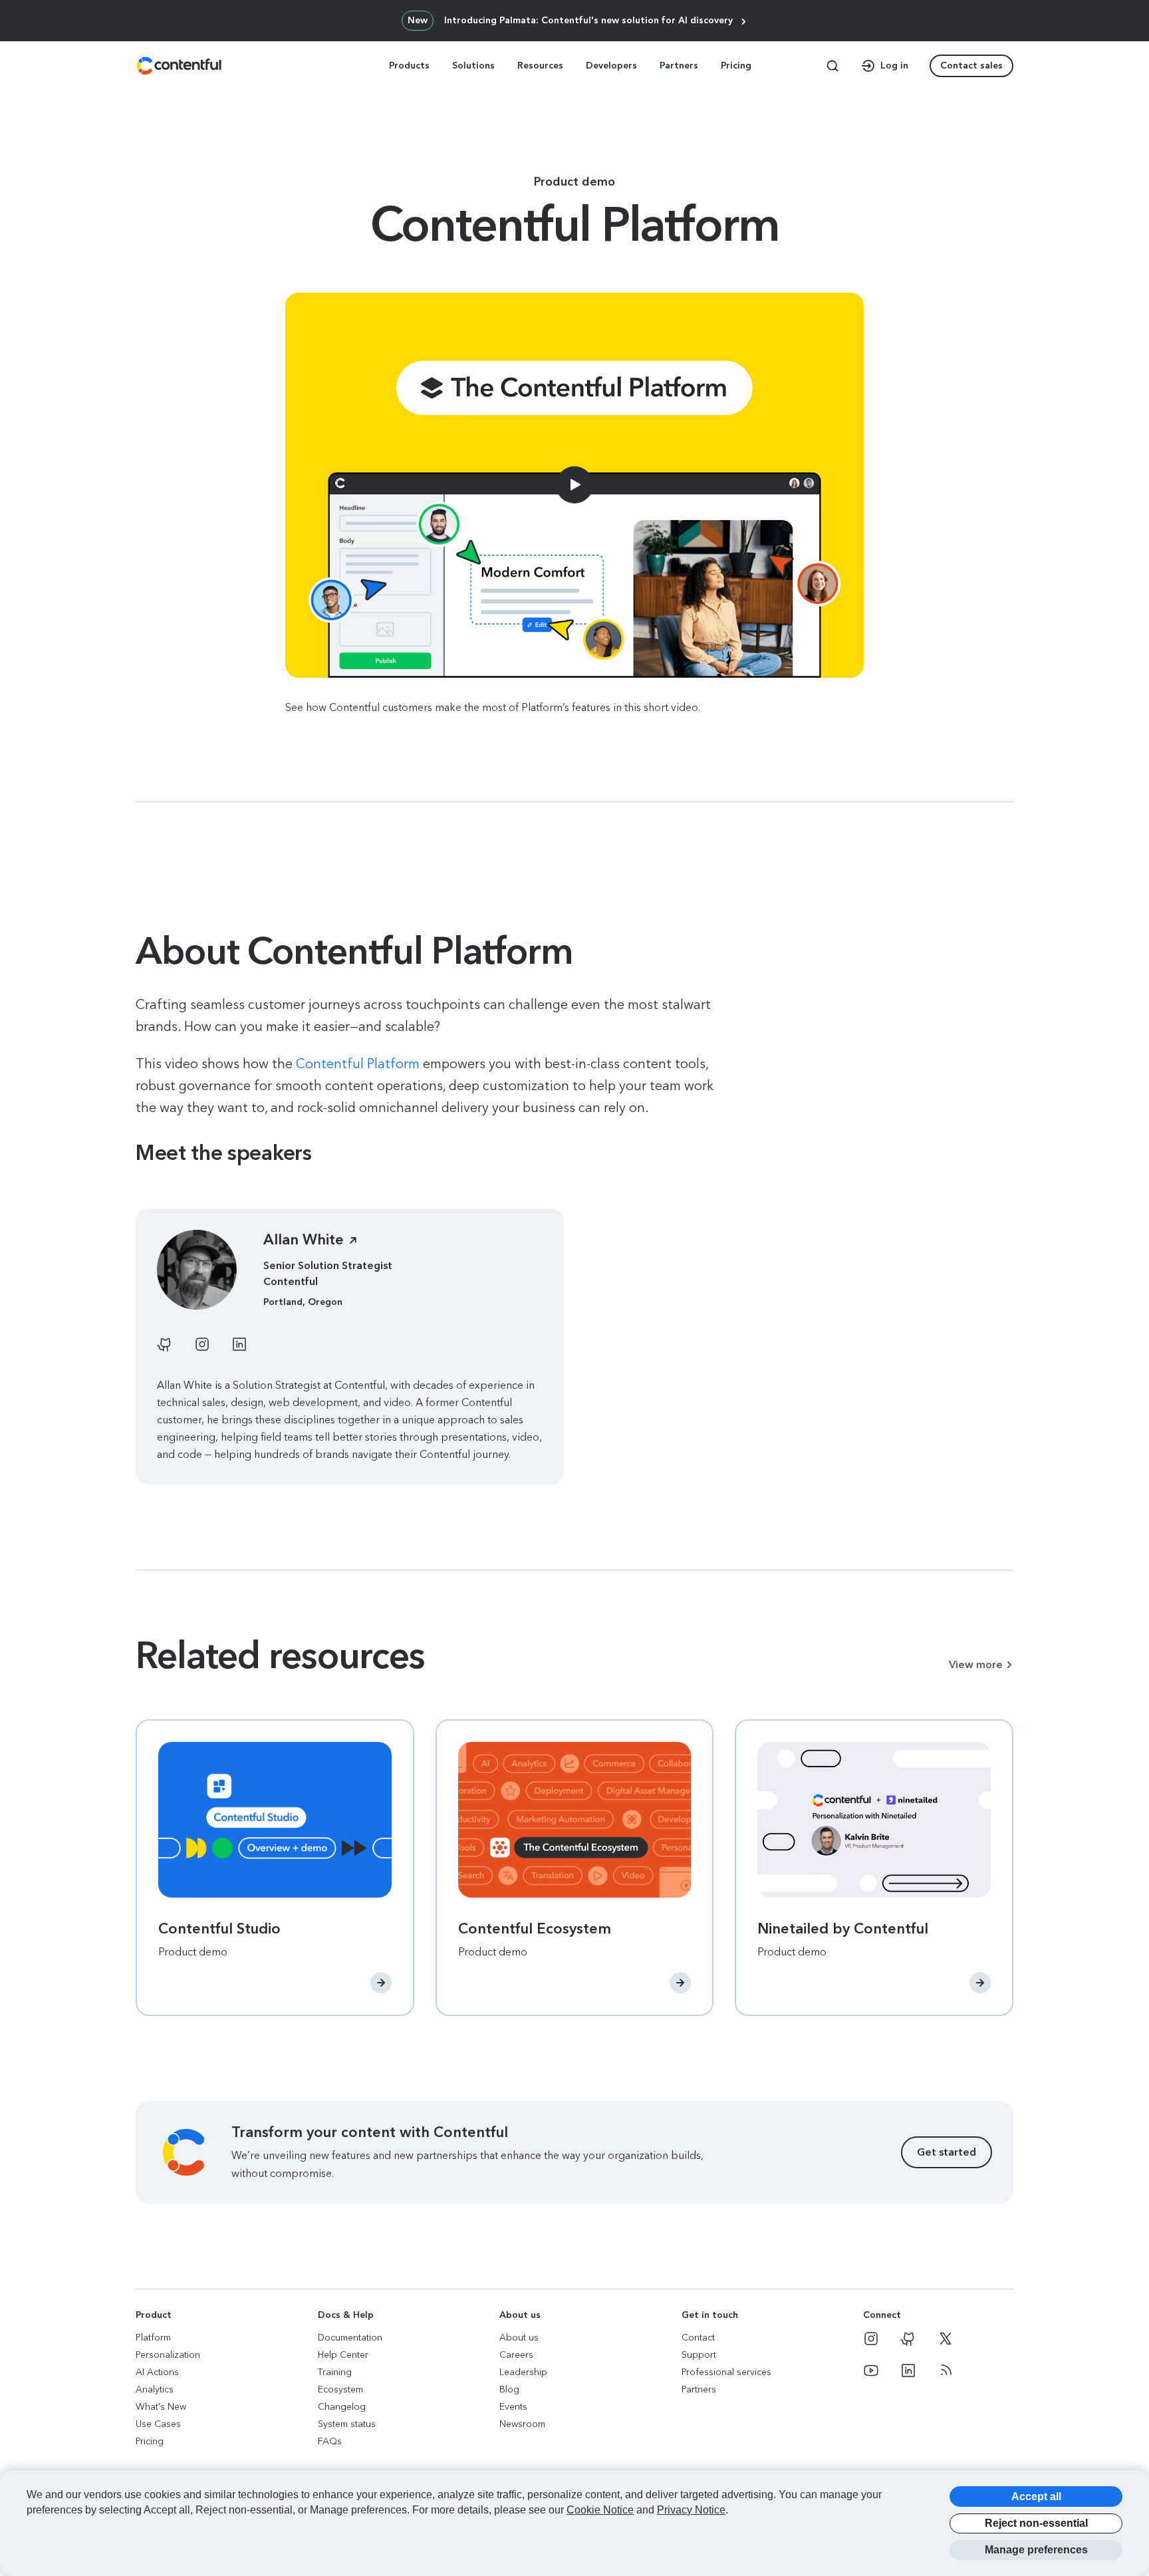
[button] (7, 6)
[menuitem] (411, 66)
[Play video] (574, 486)
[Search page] (832, 66)
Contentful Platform (358, 1064)
